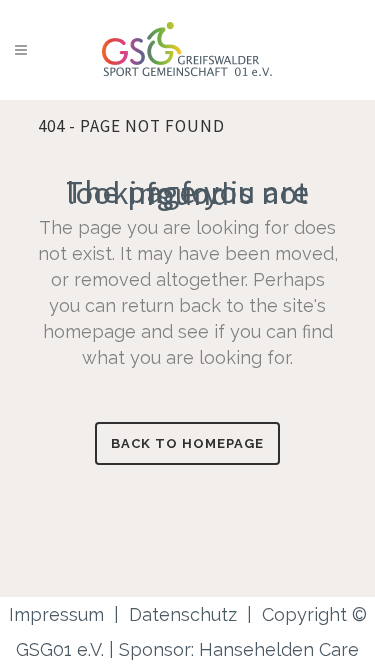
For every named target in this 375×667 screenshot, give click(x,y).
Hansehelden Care (279, 649)
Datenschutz (183, 614)
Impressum (56, 614)
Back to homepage (187, 443)
